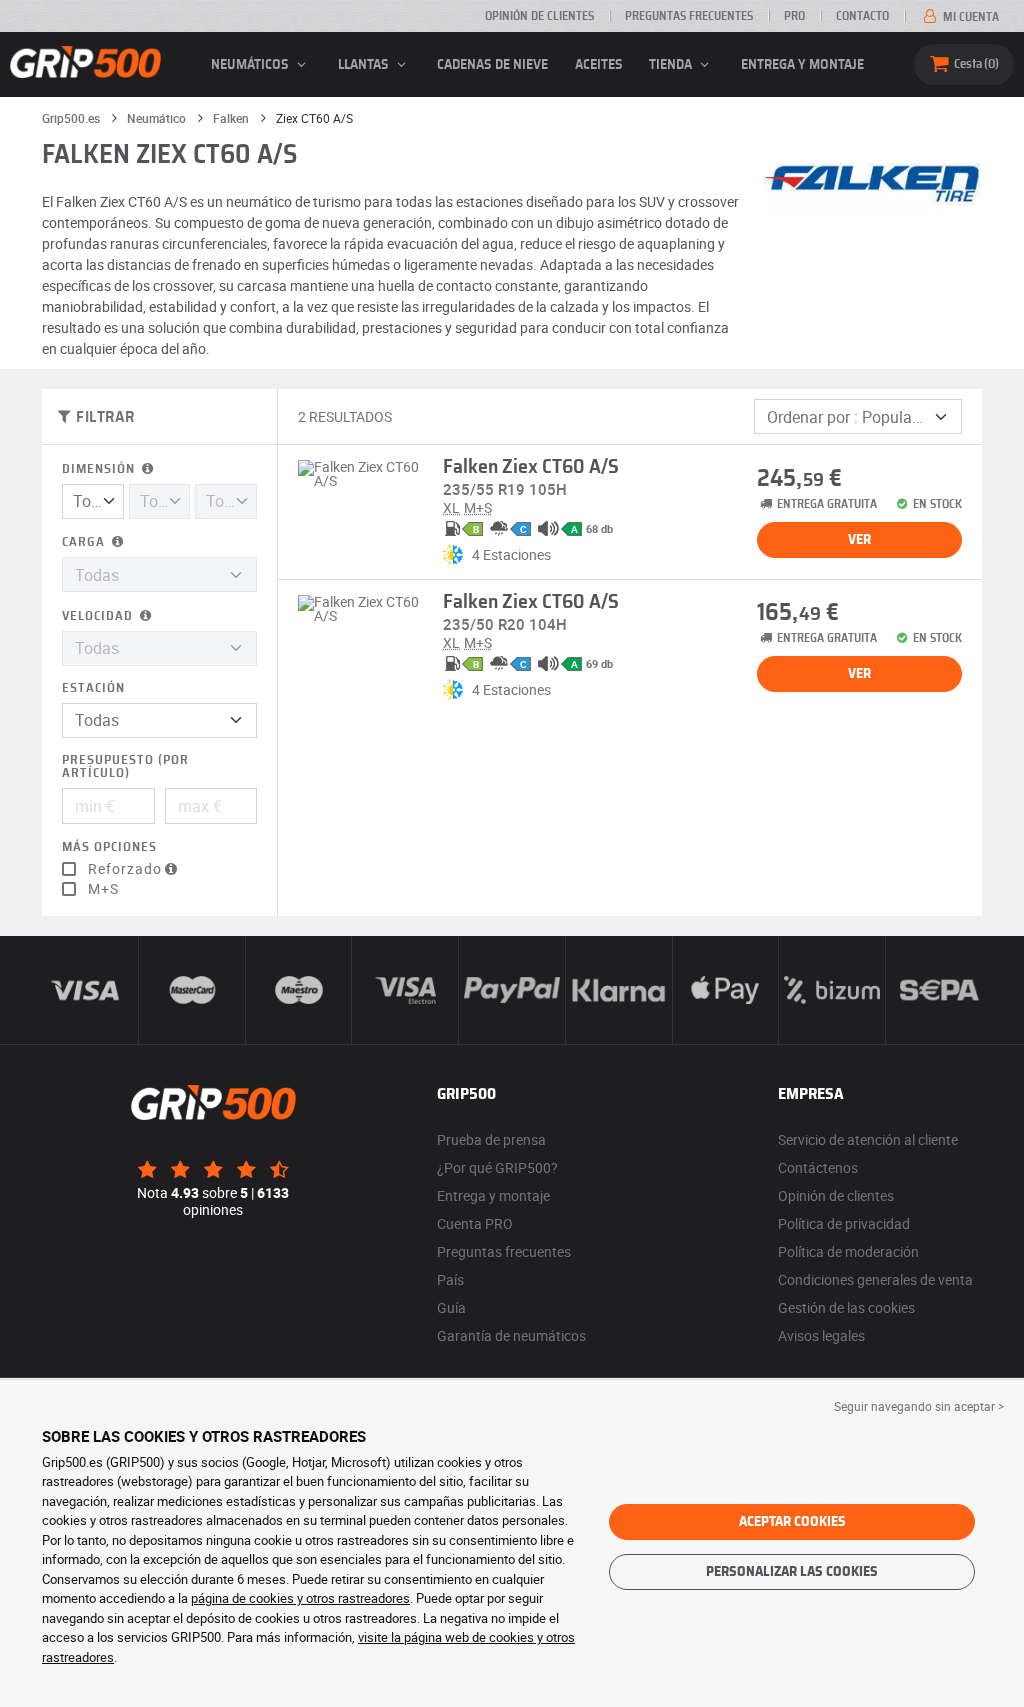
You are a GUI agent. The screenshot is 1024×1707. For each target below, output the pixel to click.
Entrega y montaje (802, 65)
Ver (859, 540)
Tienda (672, 65)
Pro (794, 16)
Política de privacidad (844, 1223)
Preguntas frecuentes (689, 16)
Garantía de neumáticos (511, 1335)
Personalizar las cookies (792, 1572)
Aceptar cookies (792, 1522)
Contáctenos (818, 1167)
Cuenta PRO (475, 1223)
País (450, 1279)
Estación (93, 688)
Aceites (599, 65)
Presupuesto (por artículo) (125, 767)
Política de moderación (848, 1251)
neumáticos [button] (251, 65)
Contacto (862, 16)
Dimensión (100, 469)
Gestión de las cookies (846, 1307)
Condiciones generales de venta (875, 1279)
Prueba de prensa (491, 1139)
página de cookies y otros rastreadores (300, 1598)
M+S (103, 889)
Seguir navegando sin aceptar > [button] (919, 1406)
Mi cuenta (969, 17)
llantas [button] (365, 65)
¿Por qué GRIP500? (497, 1167)
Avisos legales (821, 1335)
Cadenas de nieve (492, 65)
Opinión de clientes (539, 16)
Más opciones (109, 847)
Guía (451, 1307)
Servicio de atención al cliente (868, 1139)
